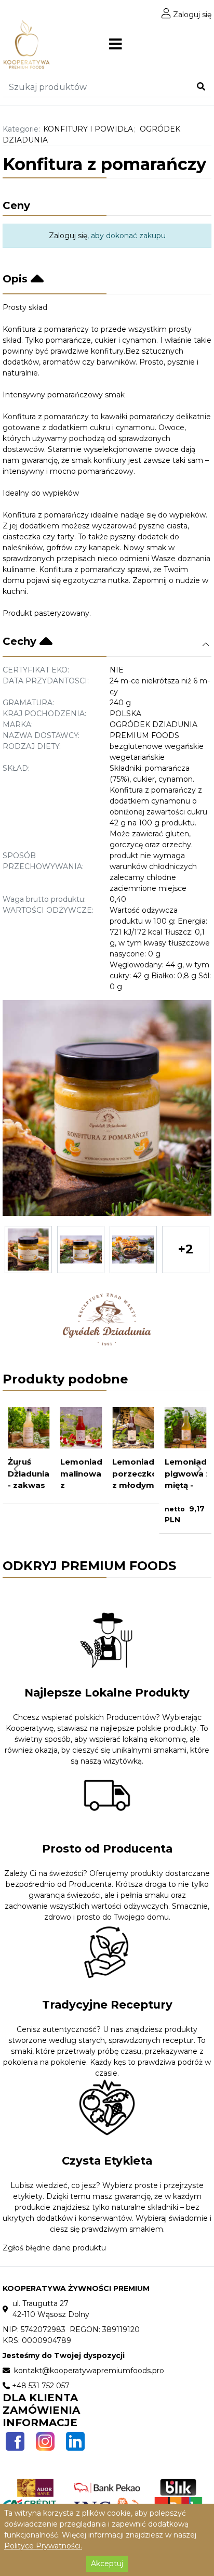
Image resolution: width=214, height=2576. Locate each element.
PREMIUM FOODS (144, 735)
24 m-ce (126, 681)
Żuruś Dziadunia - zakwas (29, 1473)
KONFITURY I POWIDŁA (88, 129)
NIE (117, 670)
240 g (120, 703)
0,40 (118, 899)
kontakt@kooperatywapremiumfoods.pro (88, 2371)
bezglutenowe (137, 746)
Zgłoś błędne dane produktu (54, 2248)
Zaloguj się (191, 15)
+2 (186, 1249)
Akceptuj (107, 2564)
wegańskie (184, 746)
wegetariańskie (137, 757)
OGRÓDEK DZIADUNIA (153, 724)
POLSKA (125, 714)
